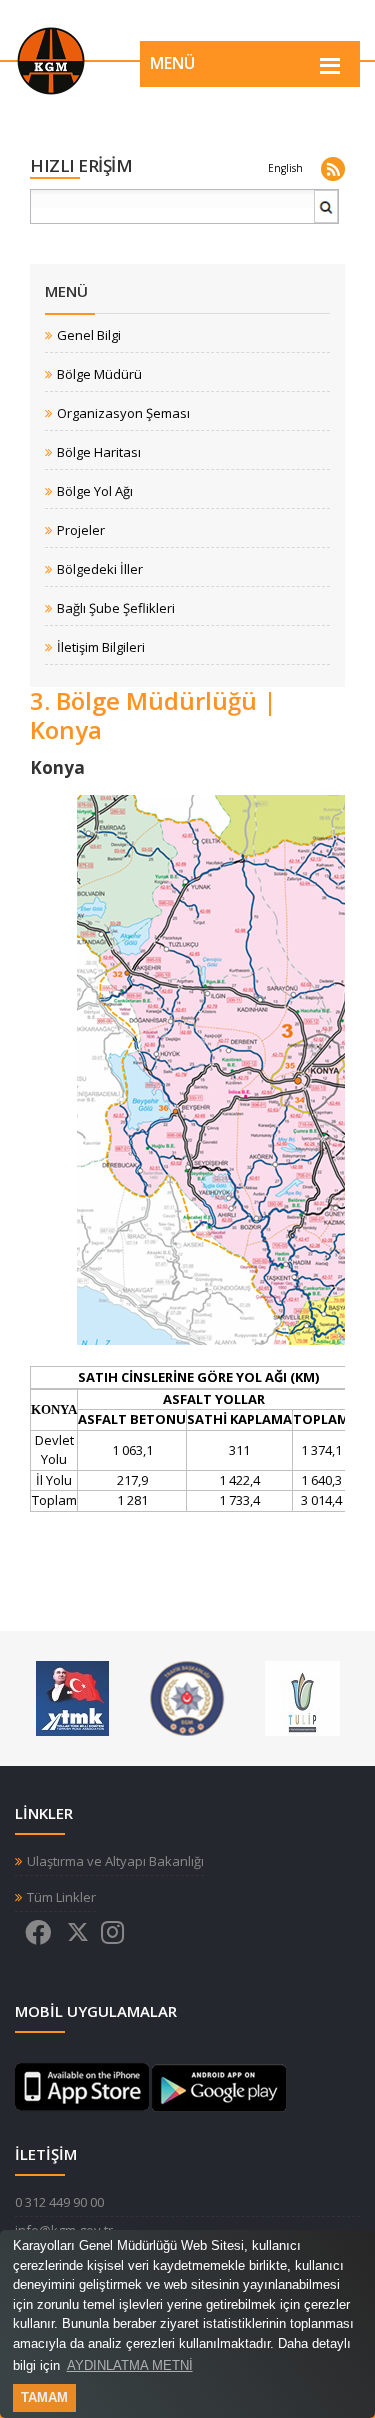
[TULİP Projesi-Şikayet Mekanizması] (302, 1697)
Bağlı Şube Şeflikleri (116, 608)
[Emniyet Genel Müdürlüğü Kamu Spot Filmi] (187, 1697)
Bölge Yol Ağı (95, 491)
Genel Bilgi (89, 335)
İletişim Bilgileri (101, 647)
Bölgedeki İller (100, 569)
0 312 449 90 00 (59, 2202)
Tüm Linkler (61, 1897)
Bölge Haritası (99, 452)
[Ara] (327, 214)
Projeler (81, 530)
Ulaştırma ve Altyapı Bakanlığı (115, 1861)
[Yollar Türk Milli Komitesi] (72, 1697)
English (285, 168)
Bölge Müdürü (99, 374)
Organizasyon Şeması (123, 413)
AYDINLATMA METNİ (130, 2365)
